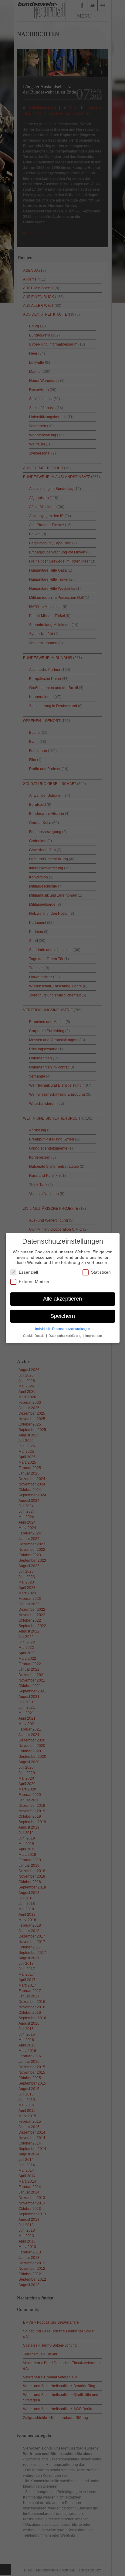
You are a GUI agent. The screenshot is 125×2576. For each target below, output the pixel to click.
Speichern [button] (63, 1316)
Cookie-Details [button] (34, 1336)
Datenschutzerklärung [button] (65, 1336)
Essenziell (28, 1272)
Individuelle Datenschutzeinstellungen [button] (63, 1329)
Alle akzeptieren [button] (62, 1299)
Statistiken (101, 1272)
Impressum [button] (94, 1336)
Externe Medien (34, 1281)
